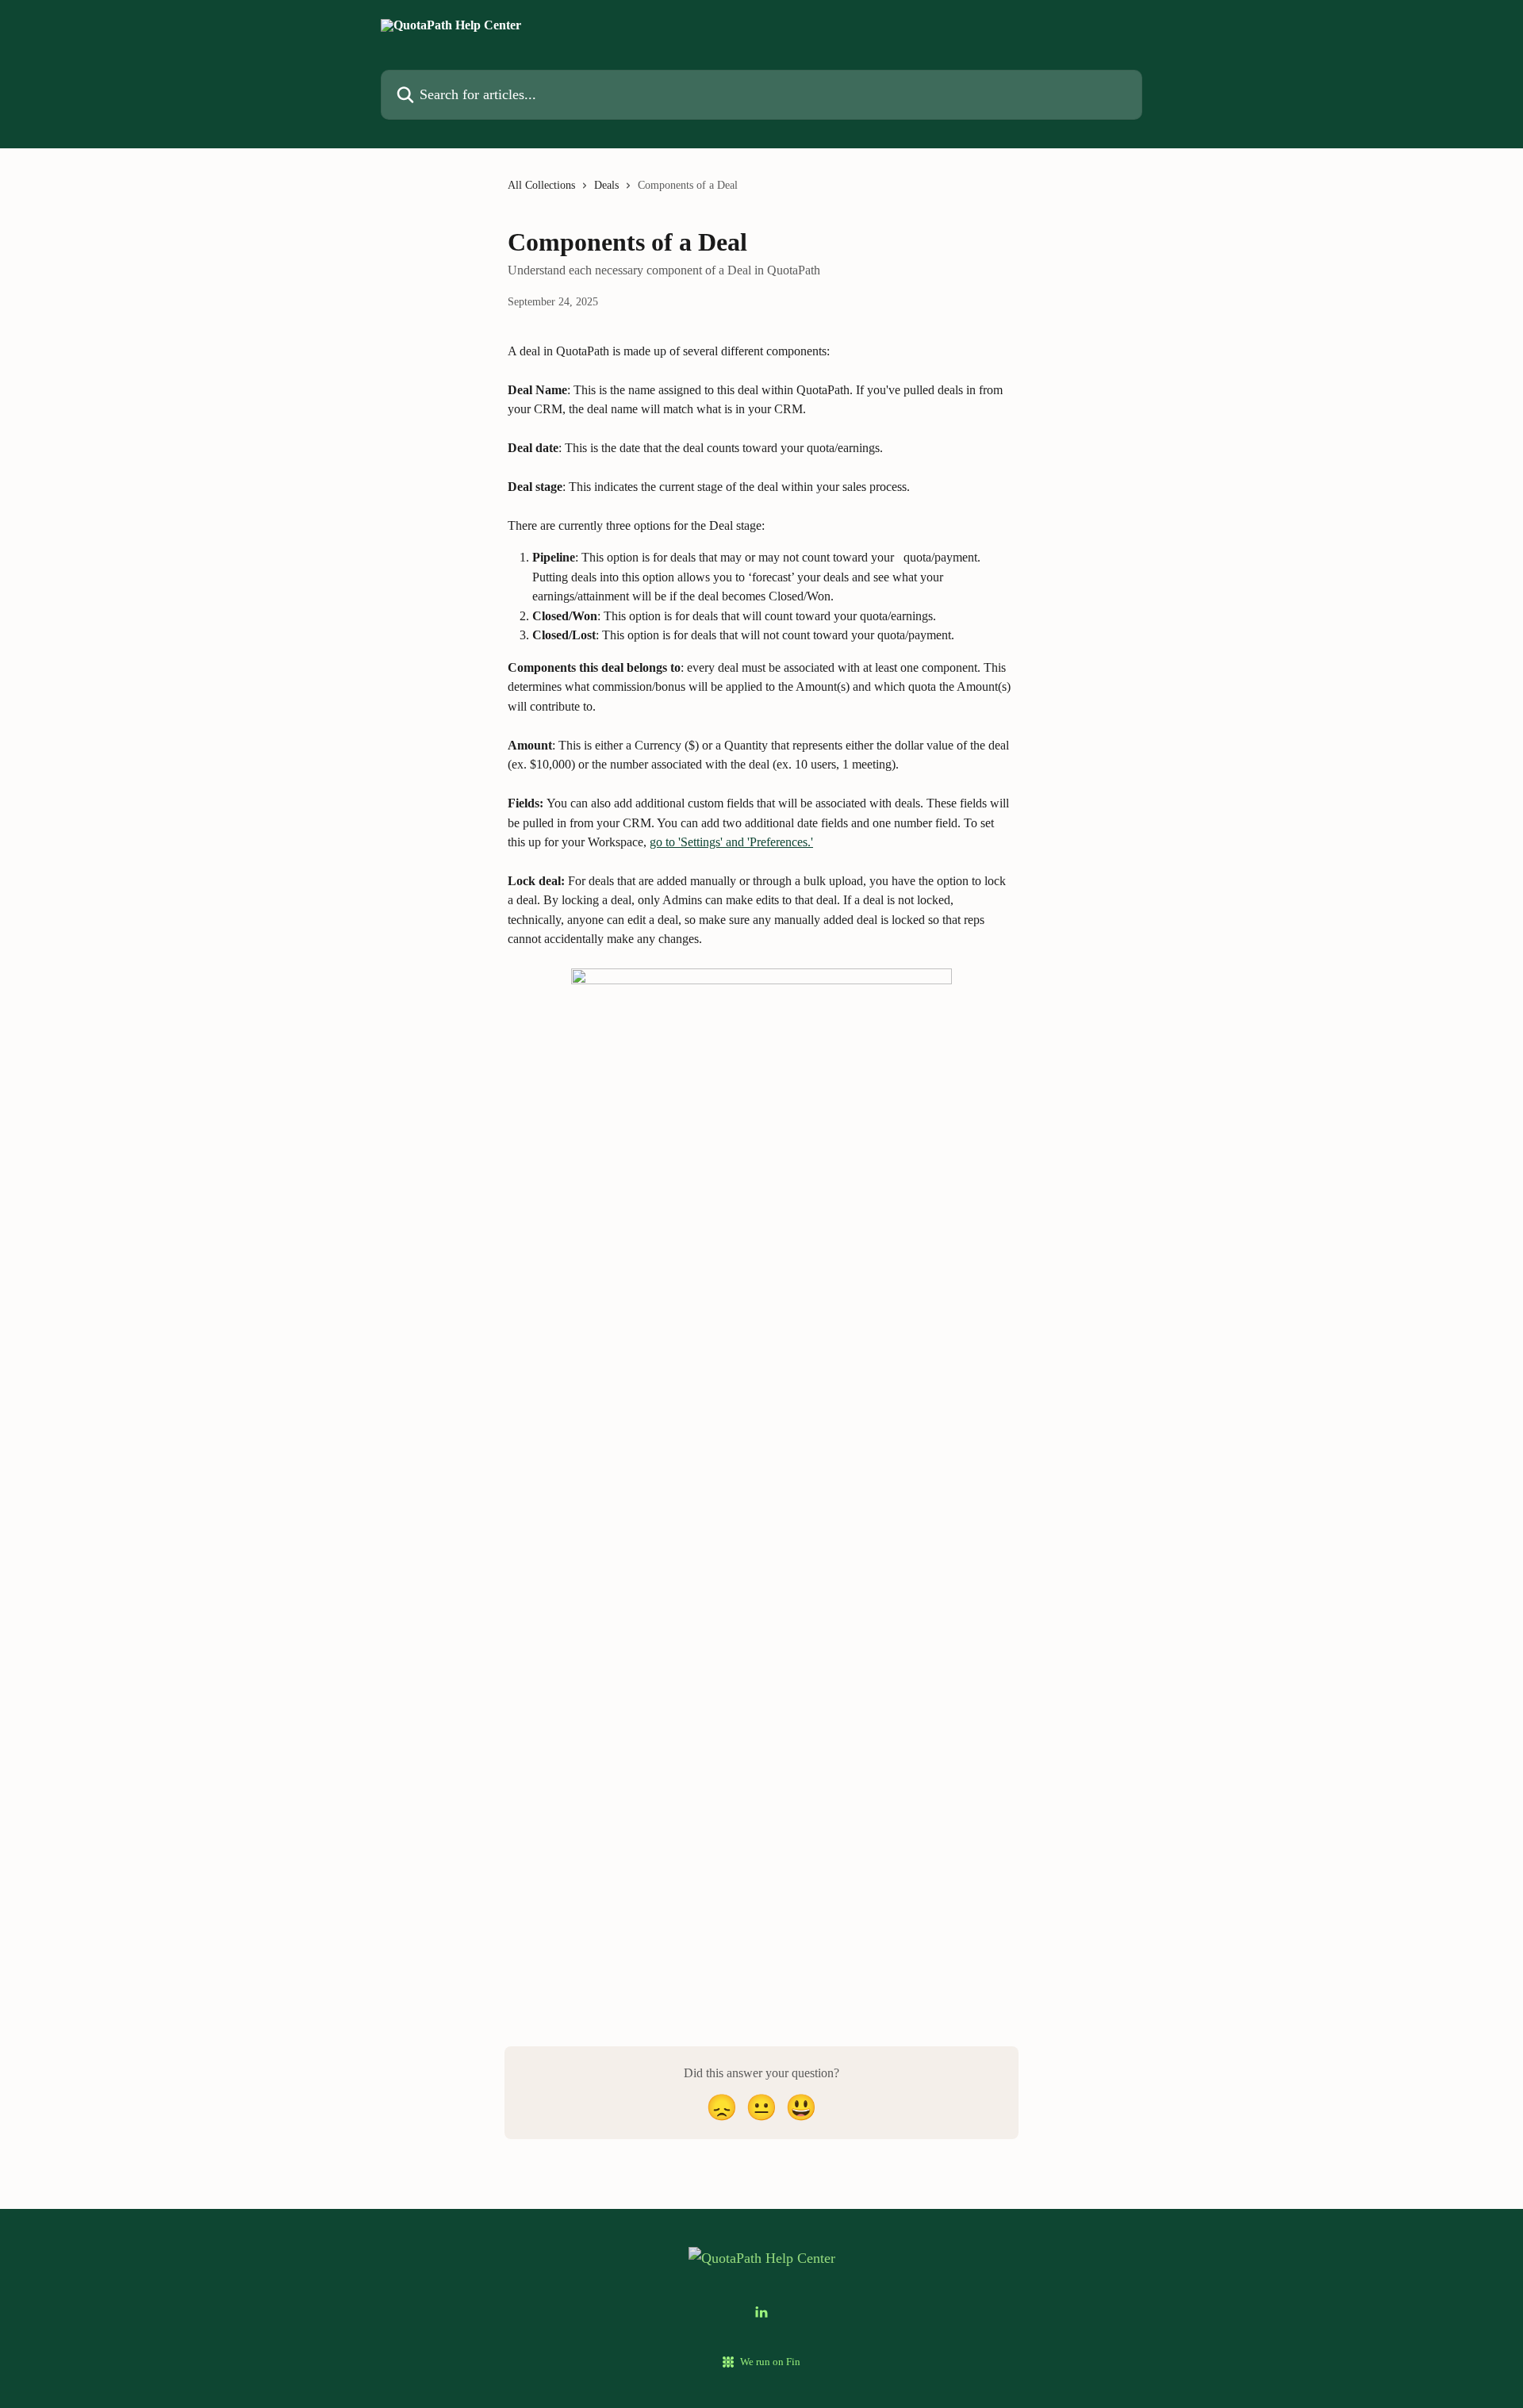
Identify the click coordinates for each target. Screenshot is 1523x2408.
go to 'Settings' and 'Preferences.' (731, 842)
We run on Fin (770, 2362)
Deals (606, 185)
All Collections (541, 185)
